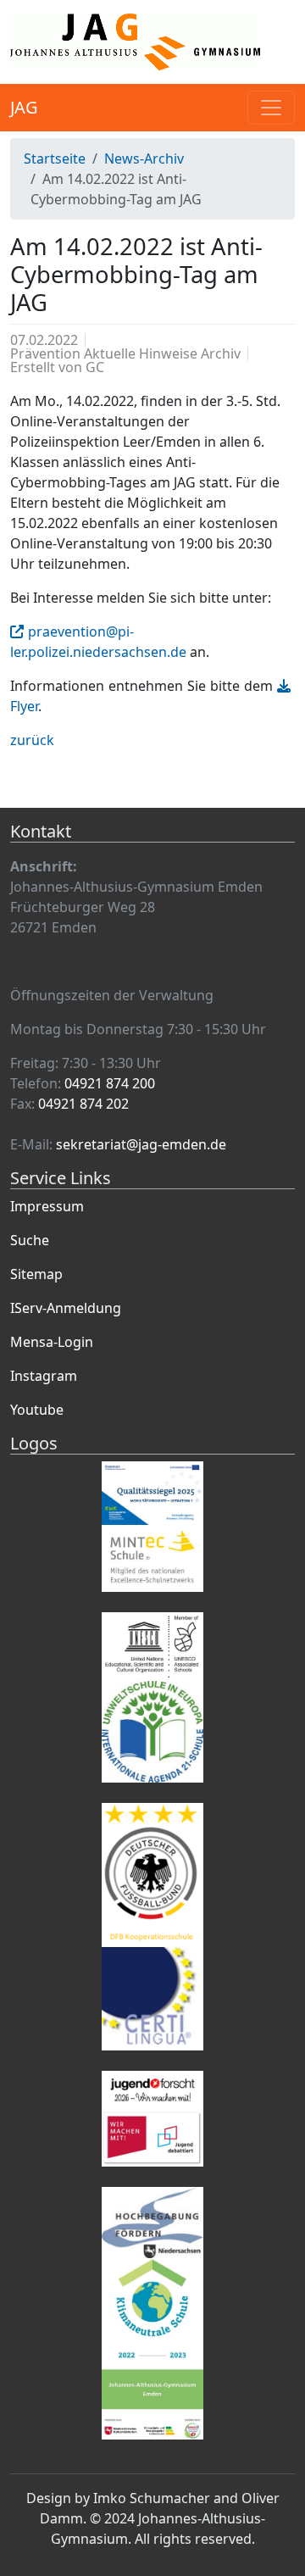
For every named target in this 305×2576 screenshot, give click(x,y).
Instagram (44, 1376)
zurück (32, 740)
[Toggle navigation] (271, 108)
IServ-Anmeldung (66, 1308)
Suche (30, 1240)
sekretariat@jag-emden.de (141, 1144)
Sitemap (36, 1274)
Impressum (47, 1206)
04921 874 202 (83, 1104)
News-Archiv (144, 159)
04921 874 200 (110, 1083)
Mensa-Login (52, 1342)
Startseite (55, 159)
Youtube (37, 1410)
